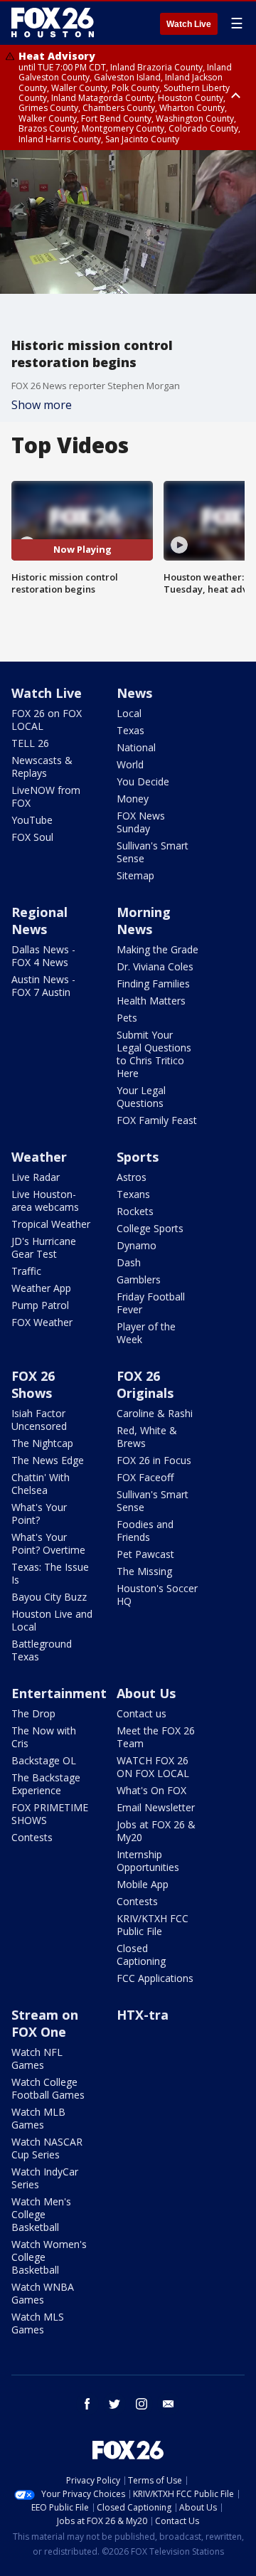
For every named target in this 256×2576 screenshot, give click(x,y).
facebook (87, 2404)
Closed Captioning (141, 1955)
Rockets (135, 1211)
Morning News (144, 921)
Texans (133, 1194)
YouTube (32, 820)
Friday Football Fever (151, 1303)
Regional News (39, 921)
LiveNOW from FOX (46, 796)
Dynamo (137, 1245)
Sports (138, 1157)
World (130, 764)
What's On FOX (151, 1790)
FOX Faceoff (145, 1477)
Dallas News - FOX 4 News (43, 956)
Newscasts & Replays (42, 767)
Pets (127, 1018)
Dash (129, 1262)
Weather (39, 1157)
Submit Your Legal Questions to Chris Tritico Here (154, 1054)
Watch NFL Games (37, 2058)
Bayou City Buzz (49, 1597)
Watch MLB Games (38, 2118)
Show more (42, 405)
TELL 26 (30, 743)
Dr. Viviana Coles (155, 966)
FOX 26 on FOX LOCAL (47, 720)
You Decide (143, 781)
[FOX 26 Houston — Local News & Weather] (53, 23)
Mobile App (143, 1884)
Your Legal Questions (141, 1097)
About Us (146, 1693)
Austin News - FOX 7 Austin (43, 986)
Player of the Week (146, 1333)
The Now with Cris (44, 1737)
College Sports (150, 1228)
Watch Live (189, 24)
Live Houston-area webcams (45, 1200)
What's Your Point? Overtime (48, 1543)
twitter (114, 2404)
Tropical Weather (51, 1224)
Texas (130, 730)
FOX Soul (32, 837)
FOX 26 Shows (33, 1384)
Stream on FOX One (45, 2023)
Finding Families (153, 984)
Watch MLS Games (38, 2323)
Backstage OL (44, 1760)
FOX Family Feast (157, 1120)
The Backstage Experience (46, 1784)
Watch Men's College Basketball (41, 2214)
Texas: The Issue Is (50, 1573)
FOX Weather (42, 1322)
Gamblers (139, 1279)
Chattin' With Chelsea (41, 1484)
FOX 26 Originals (145, 1384)
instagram (142, 2404)
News (134, 693)
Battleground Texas (42, 1650)
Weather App (41, 1288)
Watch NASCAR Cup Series (47, 2148)
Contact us (142, 1713)
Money (133, 799)
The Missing (144, 1571)
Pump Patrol (40, 1305)
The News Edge (48, 1460)
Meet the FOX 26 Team (156, 1737)
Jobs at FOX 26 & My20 (156, 1831)
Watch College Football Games (48, 2088)
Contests (32, 1837)
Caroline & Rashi (155, 1413)
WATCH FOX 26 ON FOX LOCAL (153, 1767)
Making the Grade (158, 949)
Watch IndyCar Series (45, 2178)
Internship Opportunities (148, 1861)
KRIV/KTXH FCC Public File (153, 1925)
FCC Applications (155, 1978)
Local (129, 713)
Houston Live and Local (52, 1620)
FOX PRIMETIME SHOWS (50, 1814)
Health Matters (151, 1001)
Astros (132, 1177)
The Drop (33, 1713)
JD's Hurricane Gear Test (44, 1247)
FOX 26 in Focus (154, 1460)
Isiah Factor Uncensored (39, 1420)
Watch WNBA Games (43, 2293)
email (169, 2404)
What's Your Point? (39, 1514)
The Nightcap (42, 1443)
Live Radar (36, 1177)
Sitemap (135, 875)
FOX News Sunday (141, 822)
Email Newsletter (156, 1807)
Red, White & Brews (147, 1437)
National (136, 747)
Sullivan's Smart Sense (153, 852)
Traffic (26, 1271)
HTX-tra (143, 2015)
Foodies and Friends (145, 1531)
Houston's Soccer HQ (157, 1595)
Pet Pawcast (145, 1554)
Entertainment (59, 1693)
